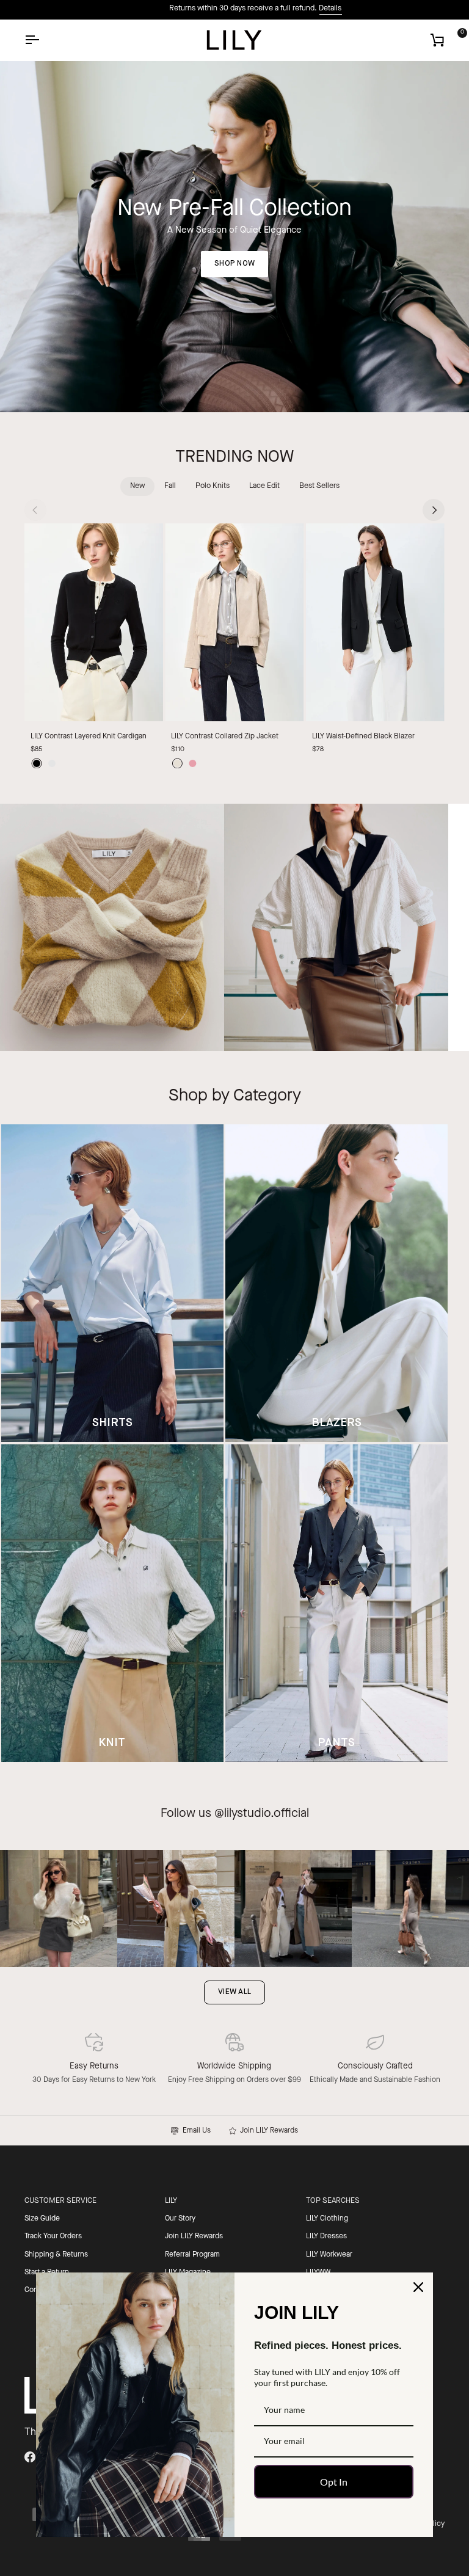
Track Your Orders (53, 2236)
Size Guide (42, 2219)
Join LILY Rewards (267, 2131)
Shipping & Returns (56, 2255)
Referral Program (192, 2255)
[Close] (418, 2287)
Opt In (334, 2482)
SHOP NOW (234, 264)
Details (309, 9)
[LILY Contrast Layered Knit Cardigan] (94, 623)
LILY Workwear (329, 2255)
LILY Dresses (326, 2236)
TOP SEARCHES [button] (333, 2201)
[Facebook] (30, 2457)
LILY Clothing (327, 2219)
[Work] (336, 928)
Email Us (195, 2131)
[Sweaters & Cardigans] (112, 928)
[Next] (434, 510)
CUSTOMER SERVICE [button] (60, 2201)
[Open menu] (43, 40)
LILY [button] (171, 2201)
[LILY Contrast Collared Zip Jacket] (234, 623)
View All (234, 1992)
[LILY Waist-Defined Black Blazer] (375, 623)
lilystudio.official (267, 1814)
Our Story (180, 2219)
